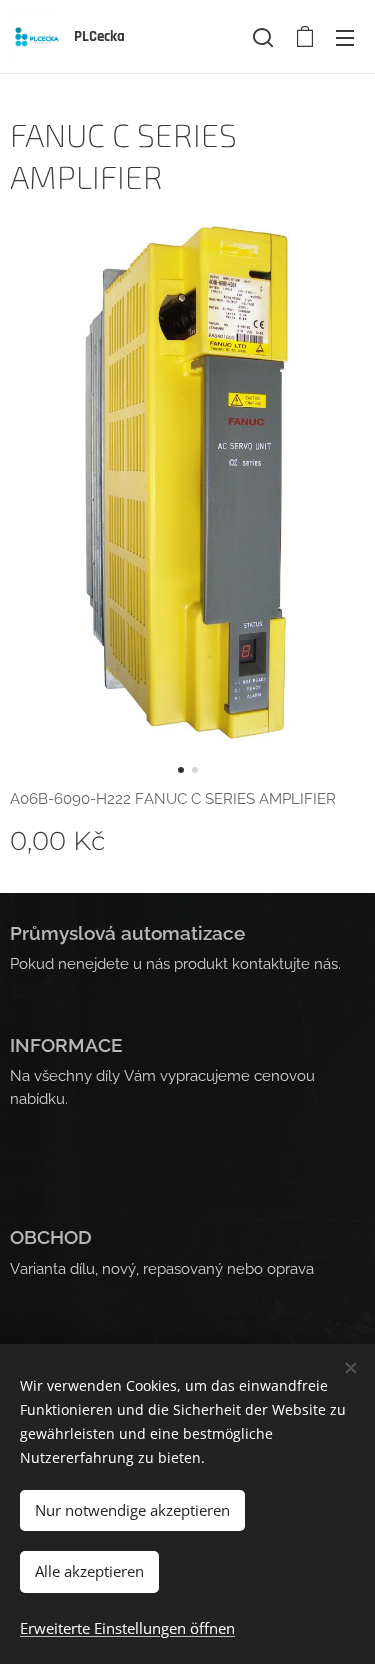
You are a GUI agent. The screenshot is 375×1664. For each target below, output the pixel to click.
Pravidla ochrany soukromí (101, 1179)
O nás (29, 1292)
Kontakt (37, 1314)
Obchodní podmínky (80, 1157)
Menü (345, 37)
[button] (263, 37)
